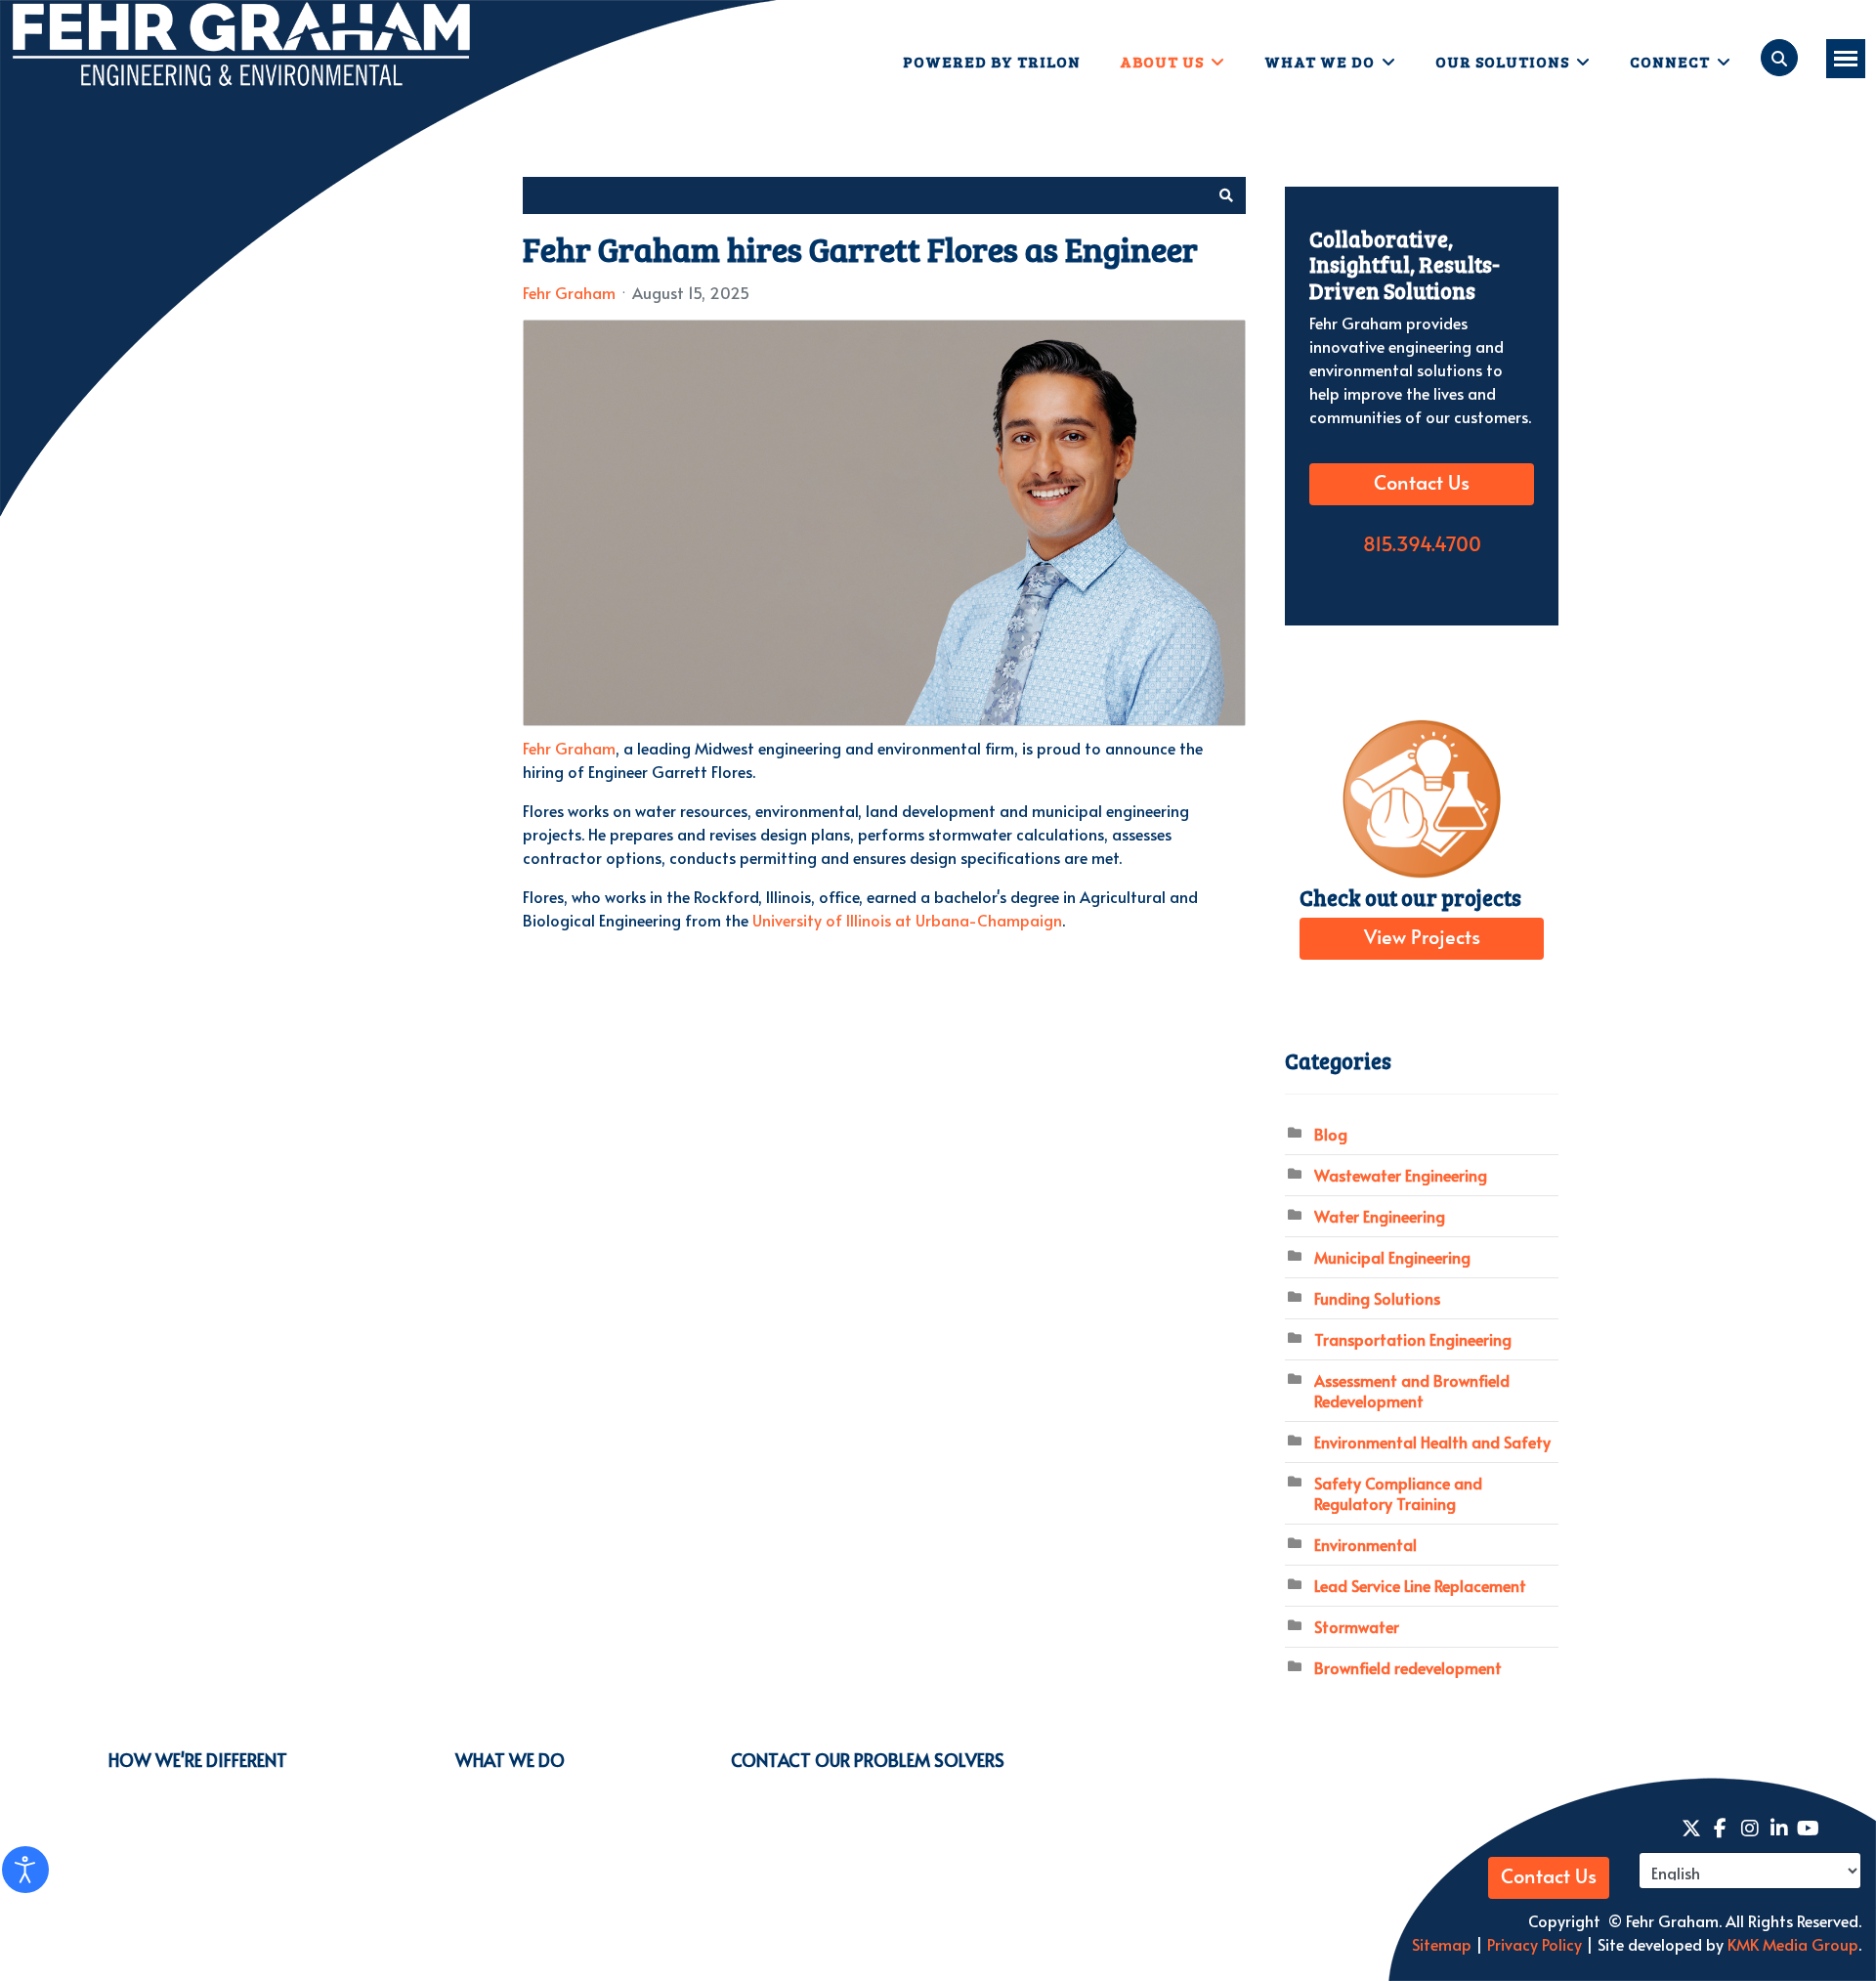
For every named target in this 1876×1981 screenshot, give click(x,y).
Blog (1331, 1134)
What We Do (1320, 61)
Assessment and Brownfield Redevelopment (1412, 1390)
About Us (1162, 61)
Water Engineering (1380, 1216)
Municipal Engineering (1392, 1257)
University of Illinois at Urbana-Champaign (907, 920)
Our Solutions (1502, 61)
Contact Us (1422, 484)
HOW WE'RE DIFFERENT (198, 1760)
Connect (1670, 61)
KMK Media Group (1793, 1944)
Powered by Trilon (992, 61)
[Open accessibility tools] (25, 1870)
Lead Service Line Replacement (1420, 1585)
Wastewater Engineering (1401, 1175)
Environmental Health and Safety (1432, 1442)
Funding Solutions (1377, 1298)
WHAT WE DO (510, 1760)
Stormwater (1357, 1626)
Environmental (1365, 1544)
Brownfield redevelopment (1408, 1667)
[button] (1226, 195)
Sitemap (1442, 1944)
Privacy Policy (1533, 1944)
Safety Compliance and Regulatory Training (1398, 1493)
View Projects (1422, 938)
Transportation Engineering (1413, 1339)
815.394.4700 (1422, 545)
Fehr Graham (569, 292)
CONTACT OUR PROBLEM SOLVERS (868, 1760)
